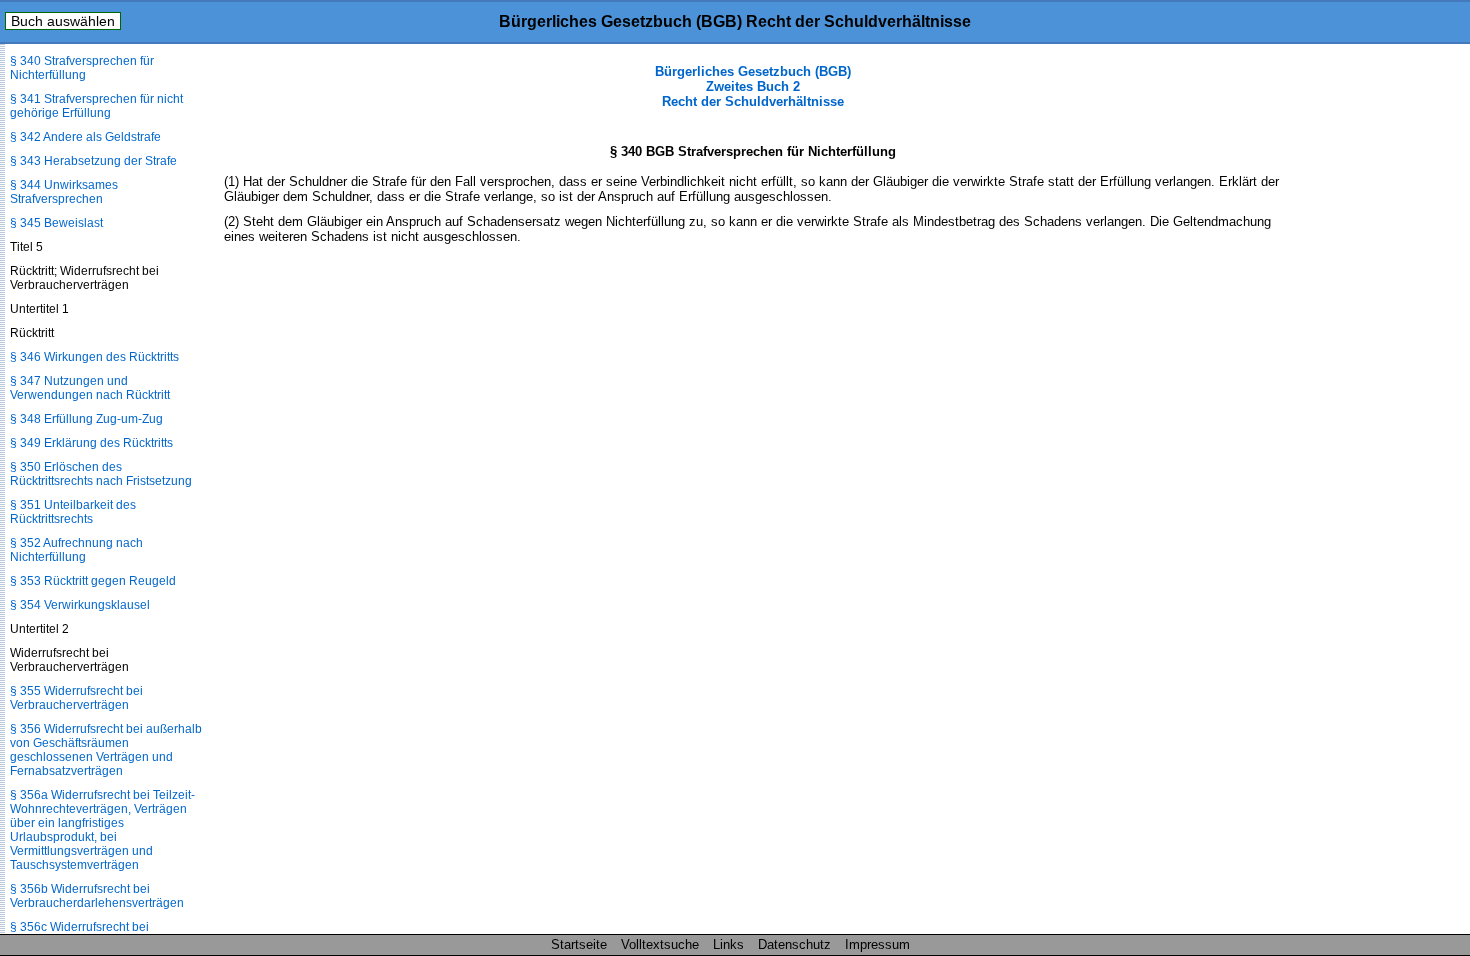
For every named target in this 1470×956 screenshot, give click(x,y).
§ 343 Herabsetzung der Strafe (93, 161)
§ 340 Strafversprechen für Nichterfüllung (82, 68)
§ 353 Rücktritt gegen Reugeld (93, 581)
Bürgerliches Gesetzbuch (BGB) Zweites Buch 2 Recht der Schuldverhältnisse (753, 86)
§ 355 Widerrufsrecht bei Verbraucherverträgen (76, 698)
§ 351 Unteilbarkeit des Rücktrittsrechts (73, 512)
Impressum (877, 944)
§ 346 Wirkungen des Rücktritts (94, 357)
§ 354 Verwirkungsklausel (80, 605)
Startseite (579, 944)
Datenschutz (794, 944)
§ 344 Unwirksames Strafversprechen (64, 192)
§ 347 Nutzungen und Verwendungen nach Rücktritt (90, 388)
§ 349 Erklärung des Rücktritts (91, 443)
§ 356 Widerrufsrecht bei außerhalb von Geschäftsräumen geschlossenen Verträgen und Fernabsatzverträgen (106, 750)
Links (728, 944)
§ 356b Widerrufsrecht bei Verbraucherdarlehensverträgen (97, 896)
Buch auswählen (63, 21)
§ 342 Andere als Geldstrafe (85, 137)
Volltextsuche (660, 944)
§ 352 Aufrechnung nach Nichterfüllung (76, 550)
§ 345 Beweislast (56, 223)
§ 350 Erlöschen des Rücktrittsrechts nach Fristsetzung (101, 474)
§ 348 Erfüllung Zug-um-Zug (86, 419)
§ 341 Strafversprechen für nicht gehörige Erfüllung (96, 106)
